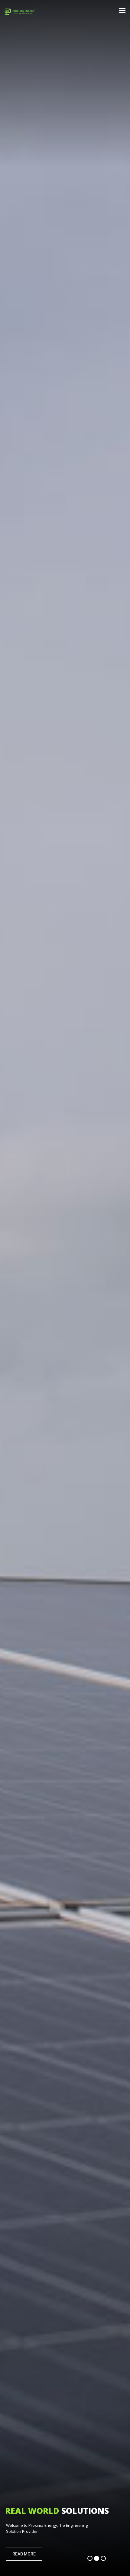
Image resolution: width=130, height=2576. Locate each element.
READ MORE (24, 2554)
